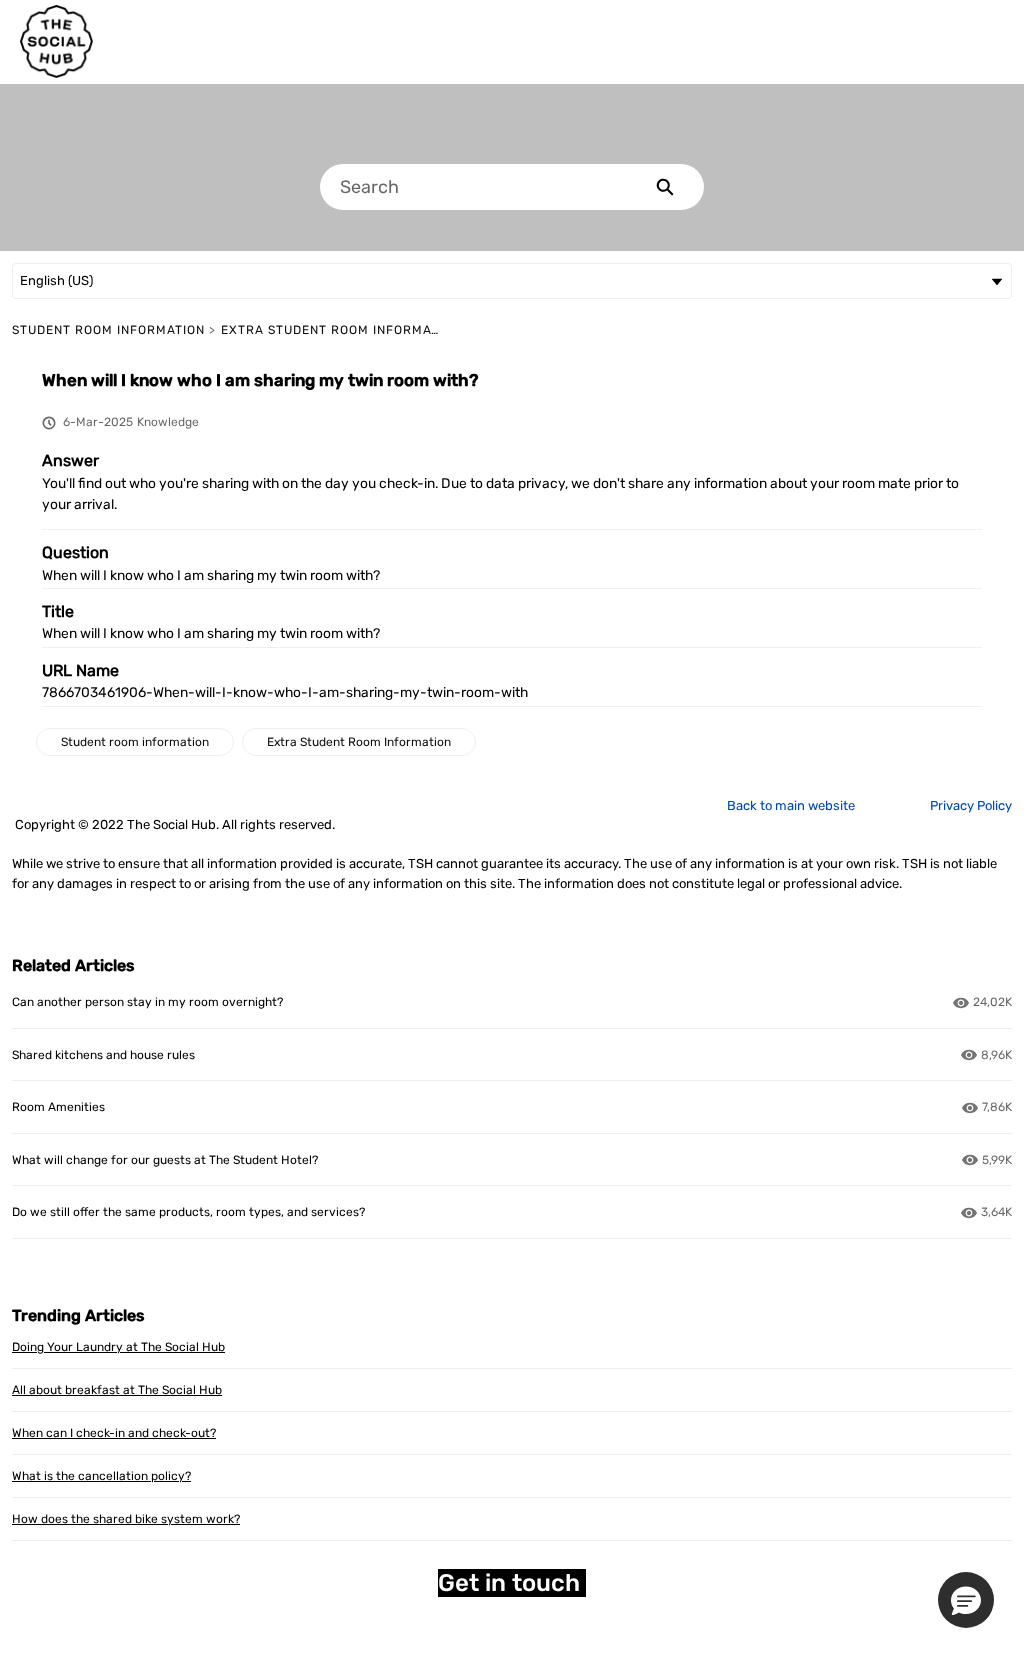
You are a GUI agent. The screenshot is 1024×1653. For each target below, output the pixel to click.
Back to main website (791, 805)
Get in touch (512, 1583)
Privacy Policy (971, 805)
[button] (966, 1600)
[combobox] (473, 187)
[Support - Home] (56, 41)
